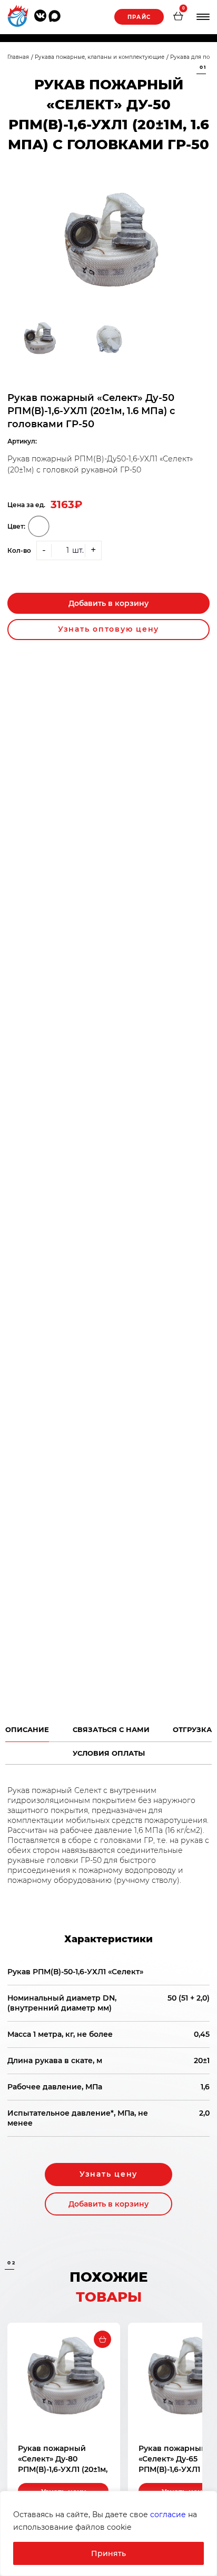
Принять (108, 2553)
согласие (168, 2515)
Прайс (139, 17)
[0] (178, 17)
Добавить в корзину (108, 603)
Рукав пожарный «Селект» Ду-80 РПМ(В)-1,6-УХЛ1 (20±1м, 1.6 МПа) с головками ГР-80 (63, 2469)
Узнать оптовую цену (108, 629)
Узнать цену (108, 2174)
